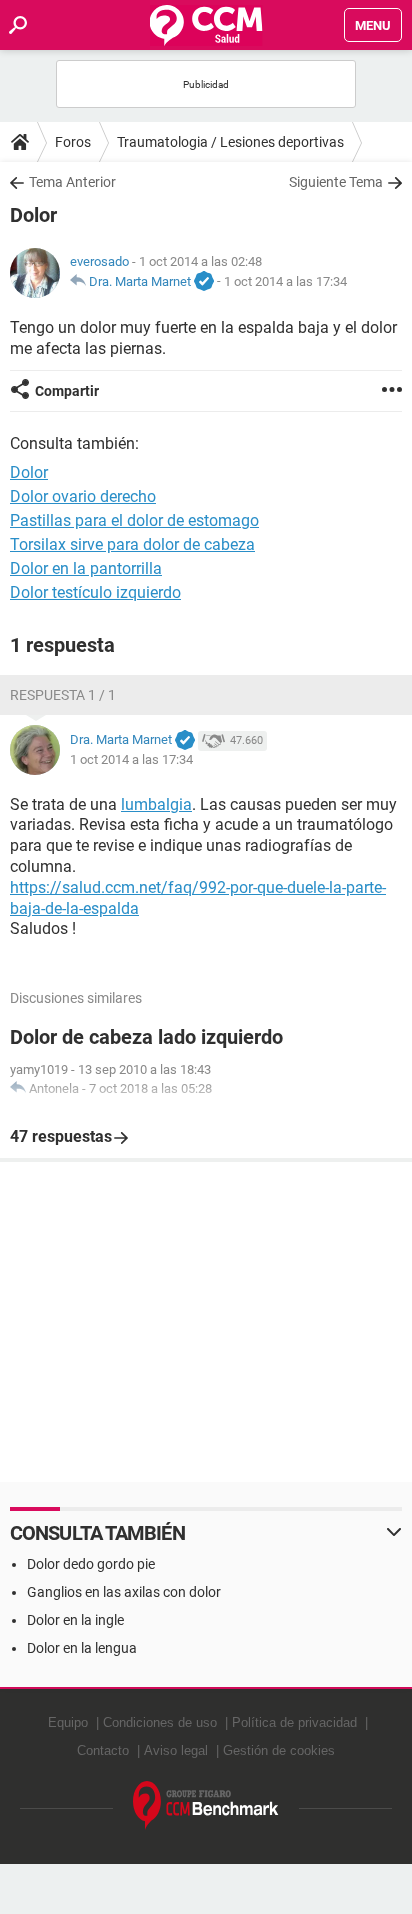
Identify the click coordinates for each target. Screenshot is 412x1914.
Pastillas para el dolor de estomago (134, 520)
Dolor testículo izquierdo (95, 592)
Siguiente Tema (336, 182)
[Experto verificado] (204, 282)
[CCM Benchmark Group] (206, 1805)
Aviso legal (176, 1750)
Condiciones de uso (160, 1722)
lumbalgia (156, 804)
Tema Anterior (72, 182)
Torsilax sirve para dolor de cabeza (132, 544)
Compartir (67, 391)
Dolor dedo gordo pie (91, 1564)
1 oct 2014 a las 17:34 (285, 281)
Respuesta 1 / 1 (63, 695)
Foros (73, 142)
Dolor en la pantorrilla (86, 568)
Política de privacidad (294, 1722)
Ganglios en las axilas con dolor (124, 1592)
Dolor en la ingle (75, 1620)
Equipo (68, 1722)
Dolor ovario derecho (83, 496)
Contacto (103, 1750)
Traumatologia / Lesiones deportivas (230, 142)
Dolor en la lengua (82, 1648)
